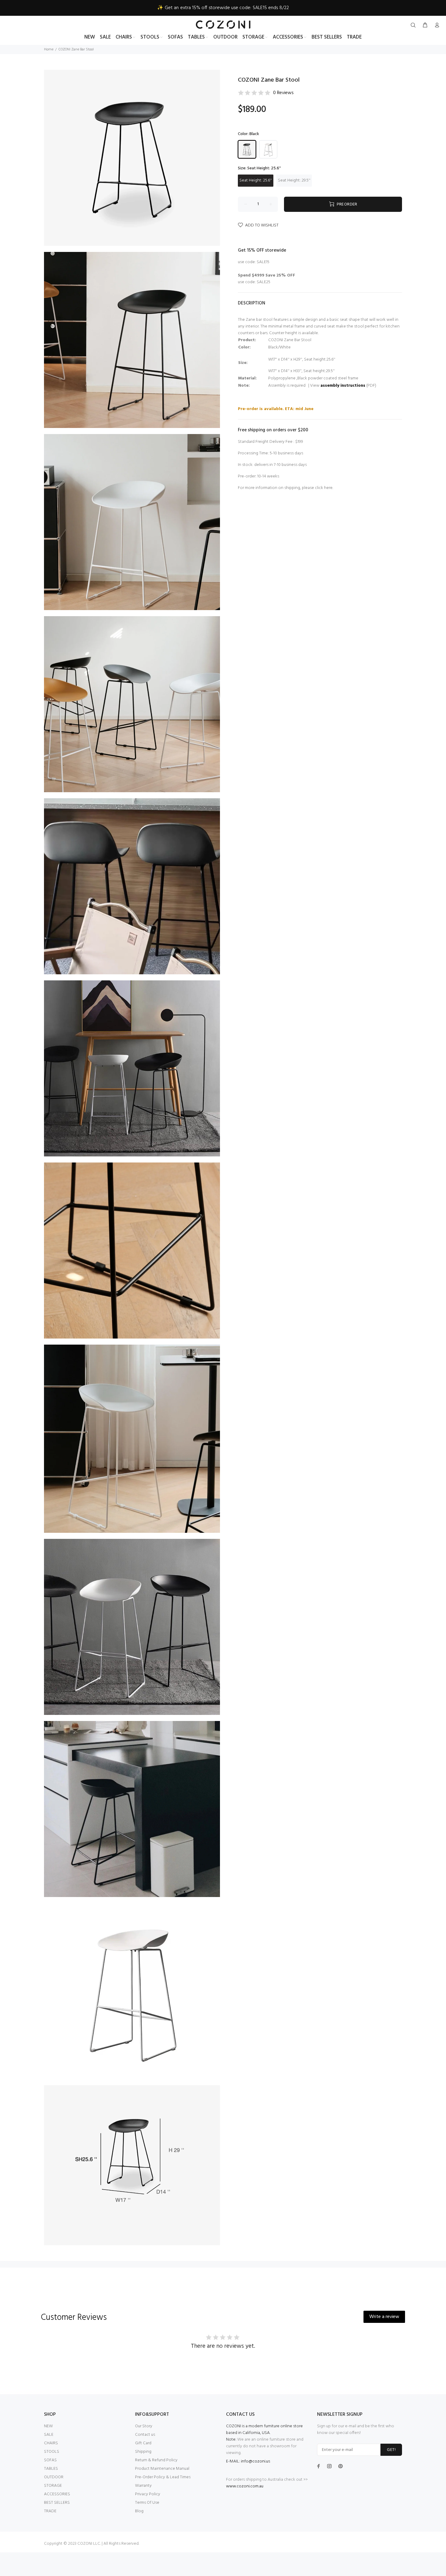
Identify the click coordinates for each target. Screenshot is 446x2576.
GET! (391, 2450)
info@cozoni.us (255, 2461)
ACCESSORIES (57, 2494)
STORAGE (53, 2486)
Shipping (143, 2452)
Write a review (384, 2317)
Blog (139, 2511)
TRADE (50, 2511)
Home (49, 49)
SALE (49, 2435)
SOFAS (50, 2460)
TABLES (51, 2469)
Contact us (145, 2435)
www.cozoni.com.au (245, 2486)
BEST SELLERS (57, 2503)
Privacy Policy (148, 2494)
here (328, 488)
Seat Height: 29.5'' (294, 180)
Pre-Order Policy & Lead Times (163, 2477)
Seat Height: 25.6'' (256, 180)
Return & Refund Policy (156, 2460)
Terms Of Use (147, 2503)
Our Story (144, 2426)
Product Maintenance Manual (162, 2469)
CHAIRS (51, 2443)
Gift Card (143, 2443)
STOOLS (52, 2452)
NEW (48, 2426)
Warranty (143, 2486)
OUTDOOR (54, 2477)
